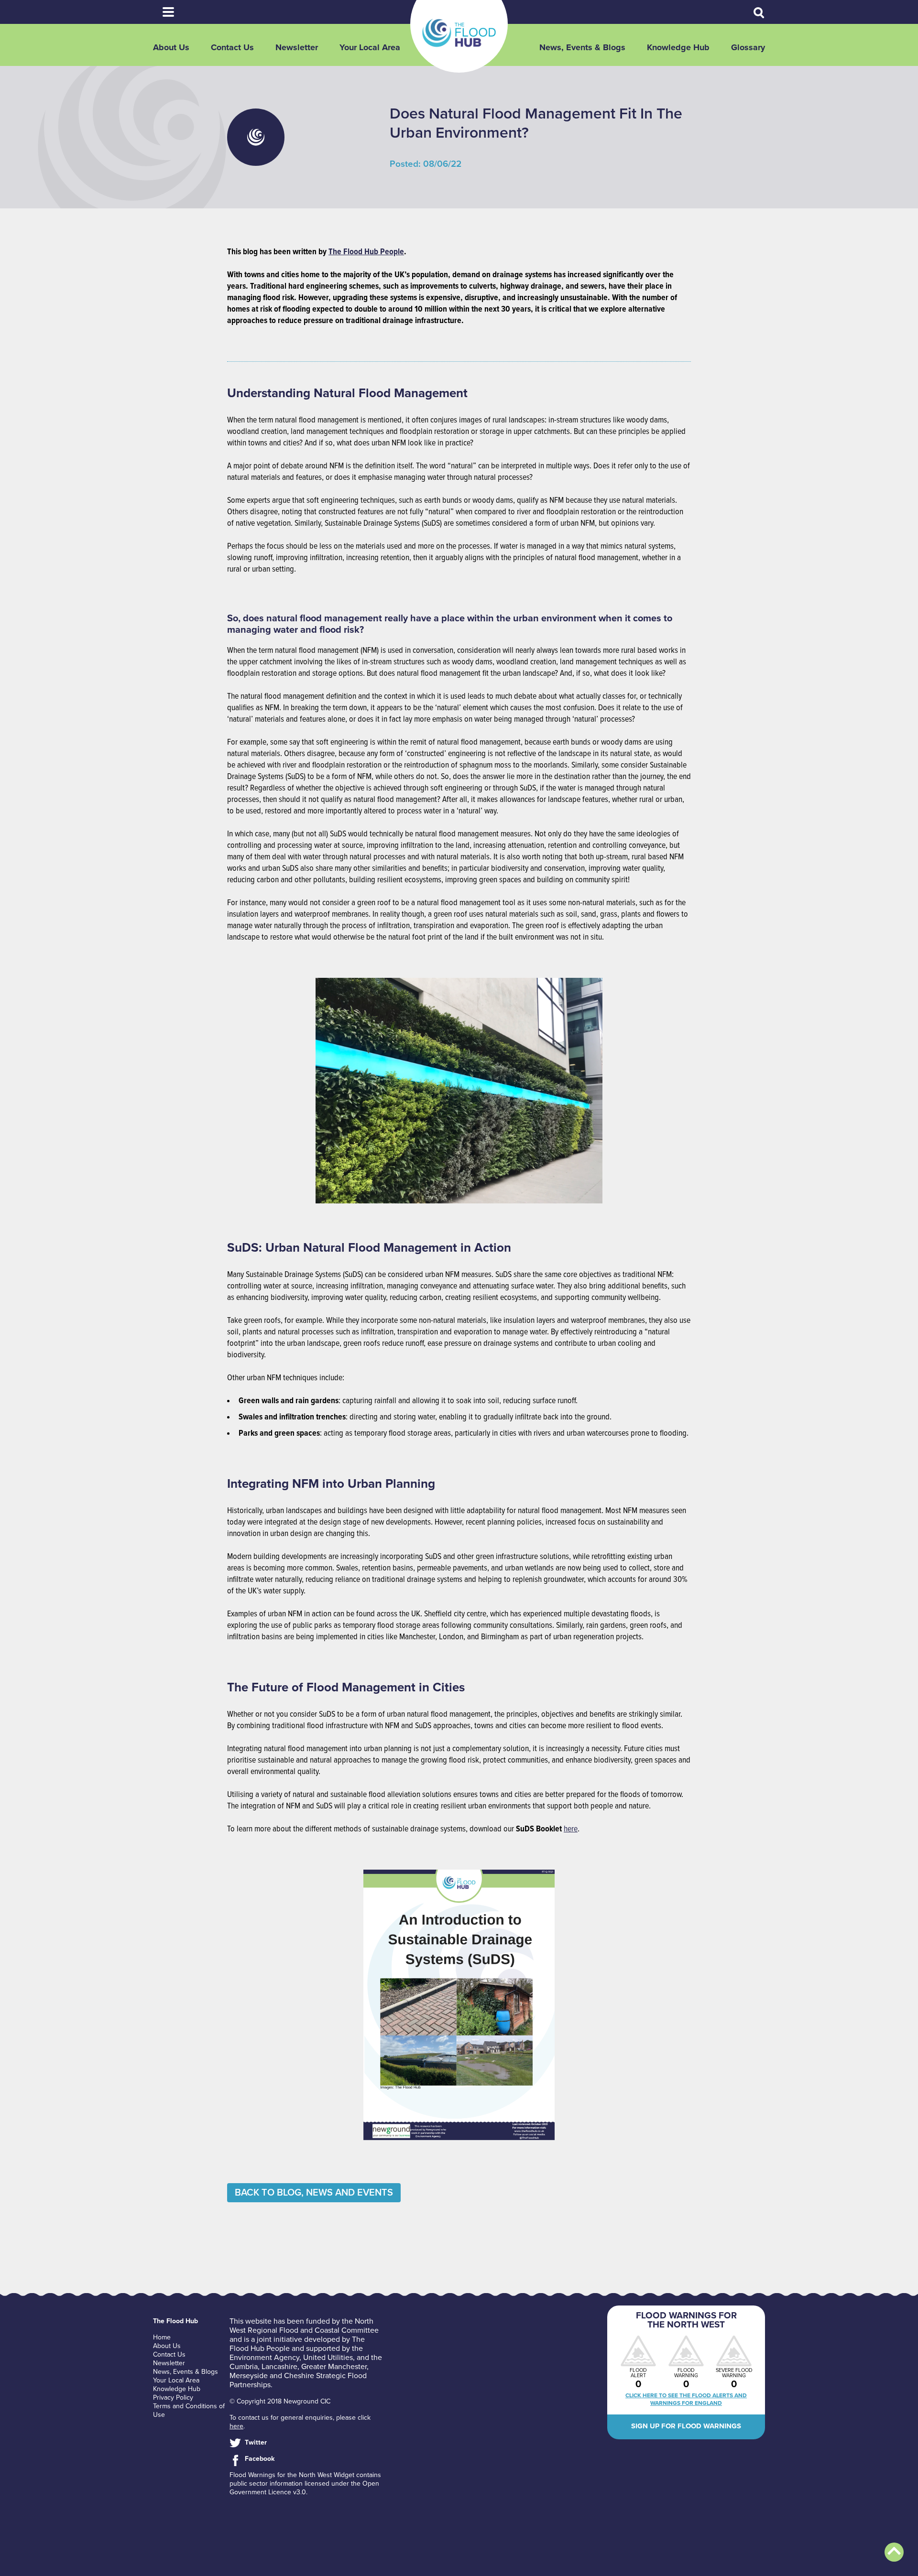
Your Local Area (370, 47)
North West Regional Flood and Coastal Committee (304, 2326)
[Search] (759, 13)
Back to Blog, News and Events (314, 2193)
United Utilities (328, 2358)
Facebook (260, 2459)
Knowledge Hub (678, 47)
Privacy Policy (173, 2397)
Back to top (894, 2552)
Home (162, 2337)
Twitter (256, 2442)
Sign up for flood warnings (686, 2426)
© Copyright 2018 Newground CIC (280, 2401)
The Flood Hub (459, 33)
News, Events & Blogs (582, 47)
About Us (171, 47)
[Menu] (168, 12)
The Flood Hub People (366, 252)
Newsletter (297, 47)
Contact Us (232, 47)
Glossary (748, 47)
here (571, 1829)
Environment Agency (264, 2358)
